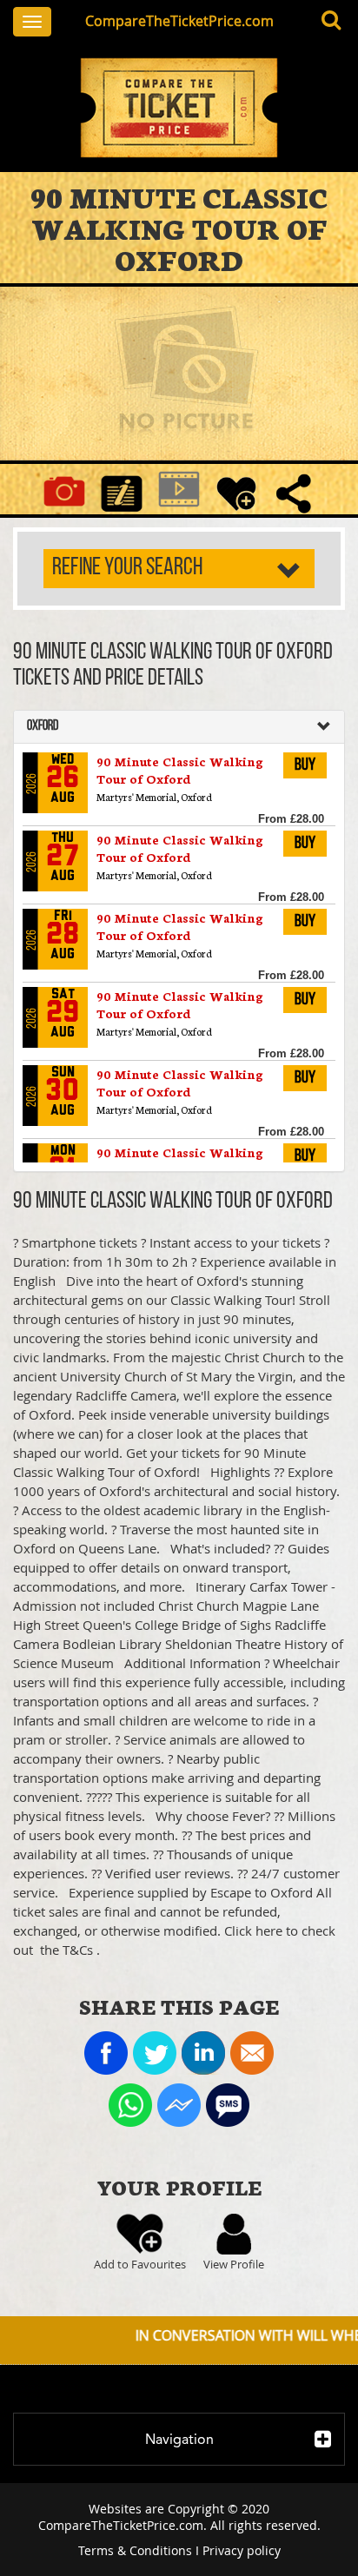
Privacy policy (242, 2550)
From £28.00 (291, 819)
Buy (305, 765)
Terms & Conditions (135, 2550)
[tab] (179, 727)
